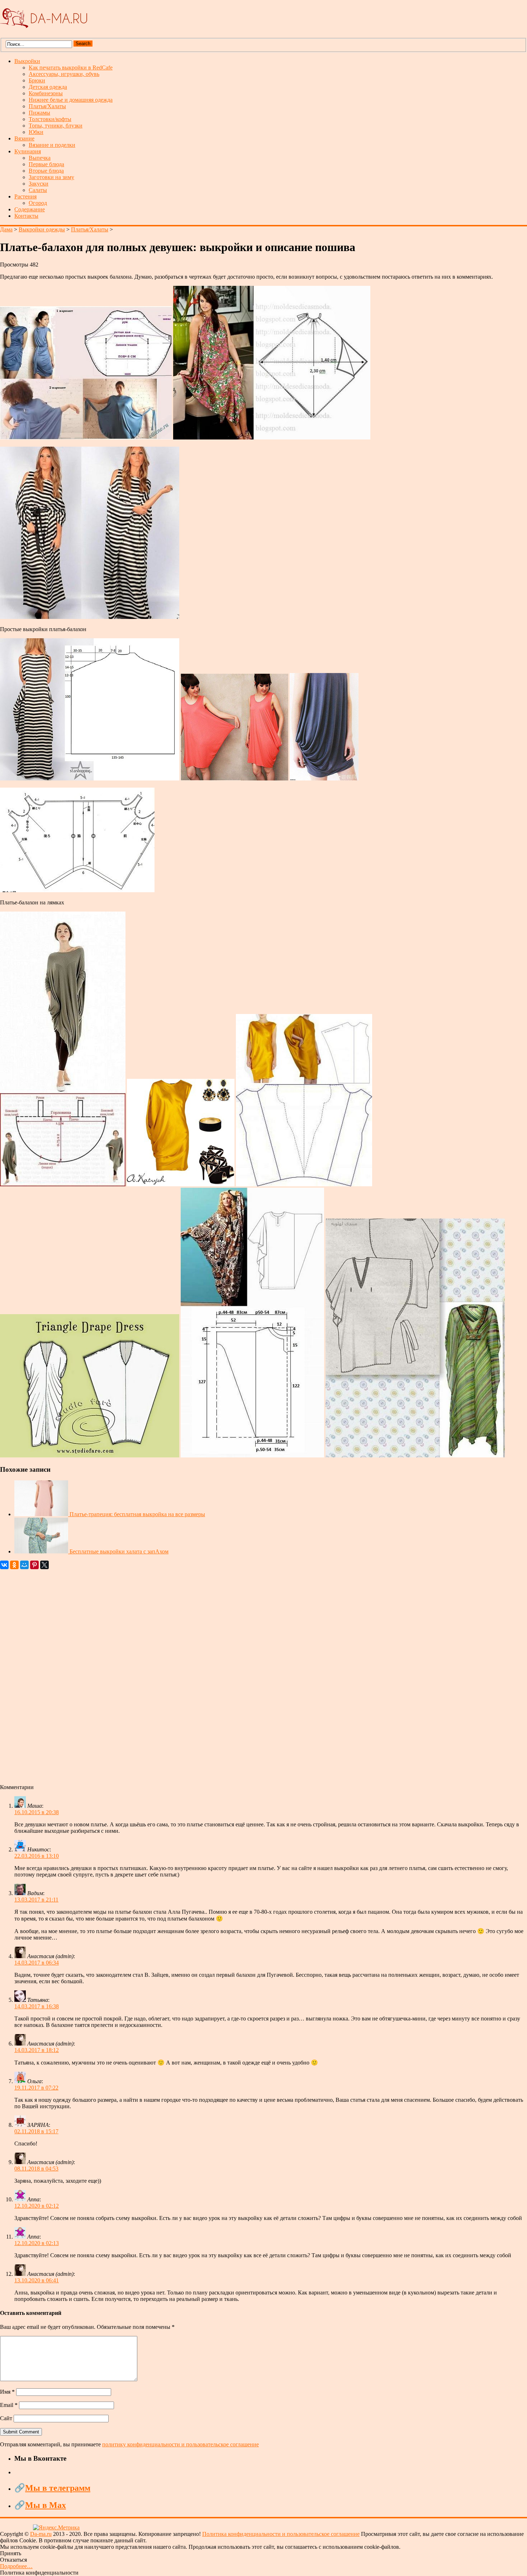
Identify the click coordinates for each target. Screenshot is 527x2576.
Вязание (24, 138)
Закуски (39, 184)
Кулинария (28, 151)
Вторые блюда (46, 171)
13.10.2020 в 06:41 (37, 2280)
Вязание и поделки (52, 145)
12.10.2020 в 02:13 (37, 2243)
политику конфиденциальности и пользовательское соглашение (181, 2444)
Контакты (26, 216)
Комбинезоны (46, 93)
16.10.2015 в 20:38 (37, 1812)
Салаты (38, 190)
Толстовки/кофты (50, 119)
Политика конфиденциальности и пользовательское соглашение (281, 2534)
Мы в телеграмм (58, 2488)
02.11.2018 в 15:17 (36, 2131)
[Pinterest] (34, 1565)
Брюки (37, 80)
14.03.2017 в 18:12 (37, 2050)
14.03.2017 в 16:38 (37, 2006)
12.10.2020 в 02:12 (37, 2206)
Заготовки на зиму (51, 177)
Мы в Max (46, 2505)
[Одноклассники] (14, 1565)
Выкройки (27, 61)
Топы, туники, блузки (56, 126)
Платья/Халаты (47, 106)
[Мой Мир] (24, 1565)
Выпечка (40, 158)
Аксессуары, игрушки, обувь (64, 74)
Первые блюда (46, 164)
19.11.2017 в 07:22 (36, 2088)
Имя (7, 2392)
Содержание (30, 209)
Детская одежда (48, 87)
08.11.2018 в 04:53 (36, 2169)
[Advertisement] (215, 1677)
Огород (38, 203)
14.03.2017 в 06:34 (37, 1963)
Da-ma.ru (41, 2534)
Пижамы (39, 113)
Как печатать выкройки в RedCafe (71, 68)
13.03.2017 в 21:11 (36, 1900)
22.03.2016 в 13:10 (37, 1856)
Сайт (6, 2418)
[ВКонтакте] (4, 1565)
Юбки (36, 132)
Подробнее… (16, 2566)
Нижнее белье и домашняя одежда (71, 100)
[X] (44, 1565)
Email (9, 2405)
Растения (25, 196)
